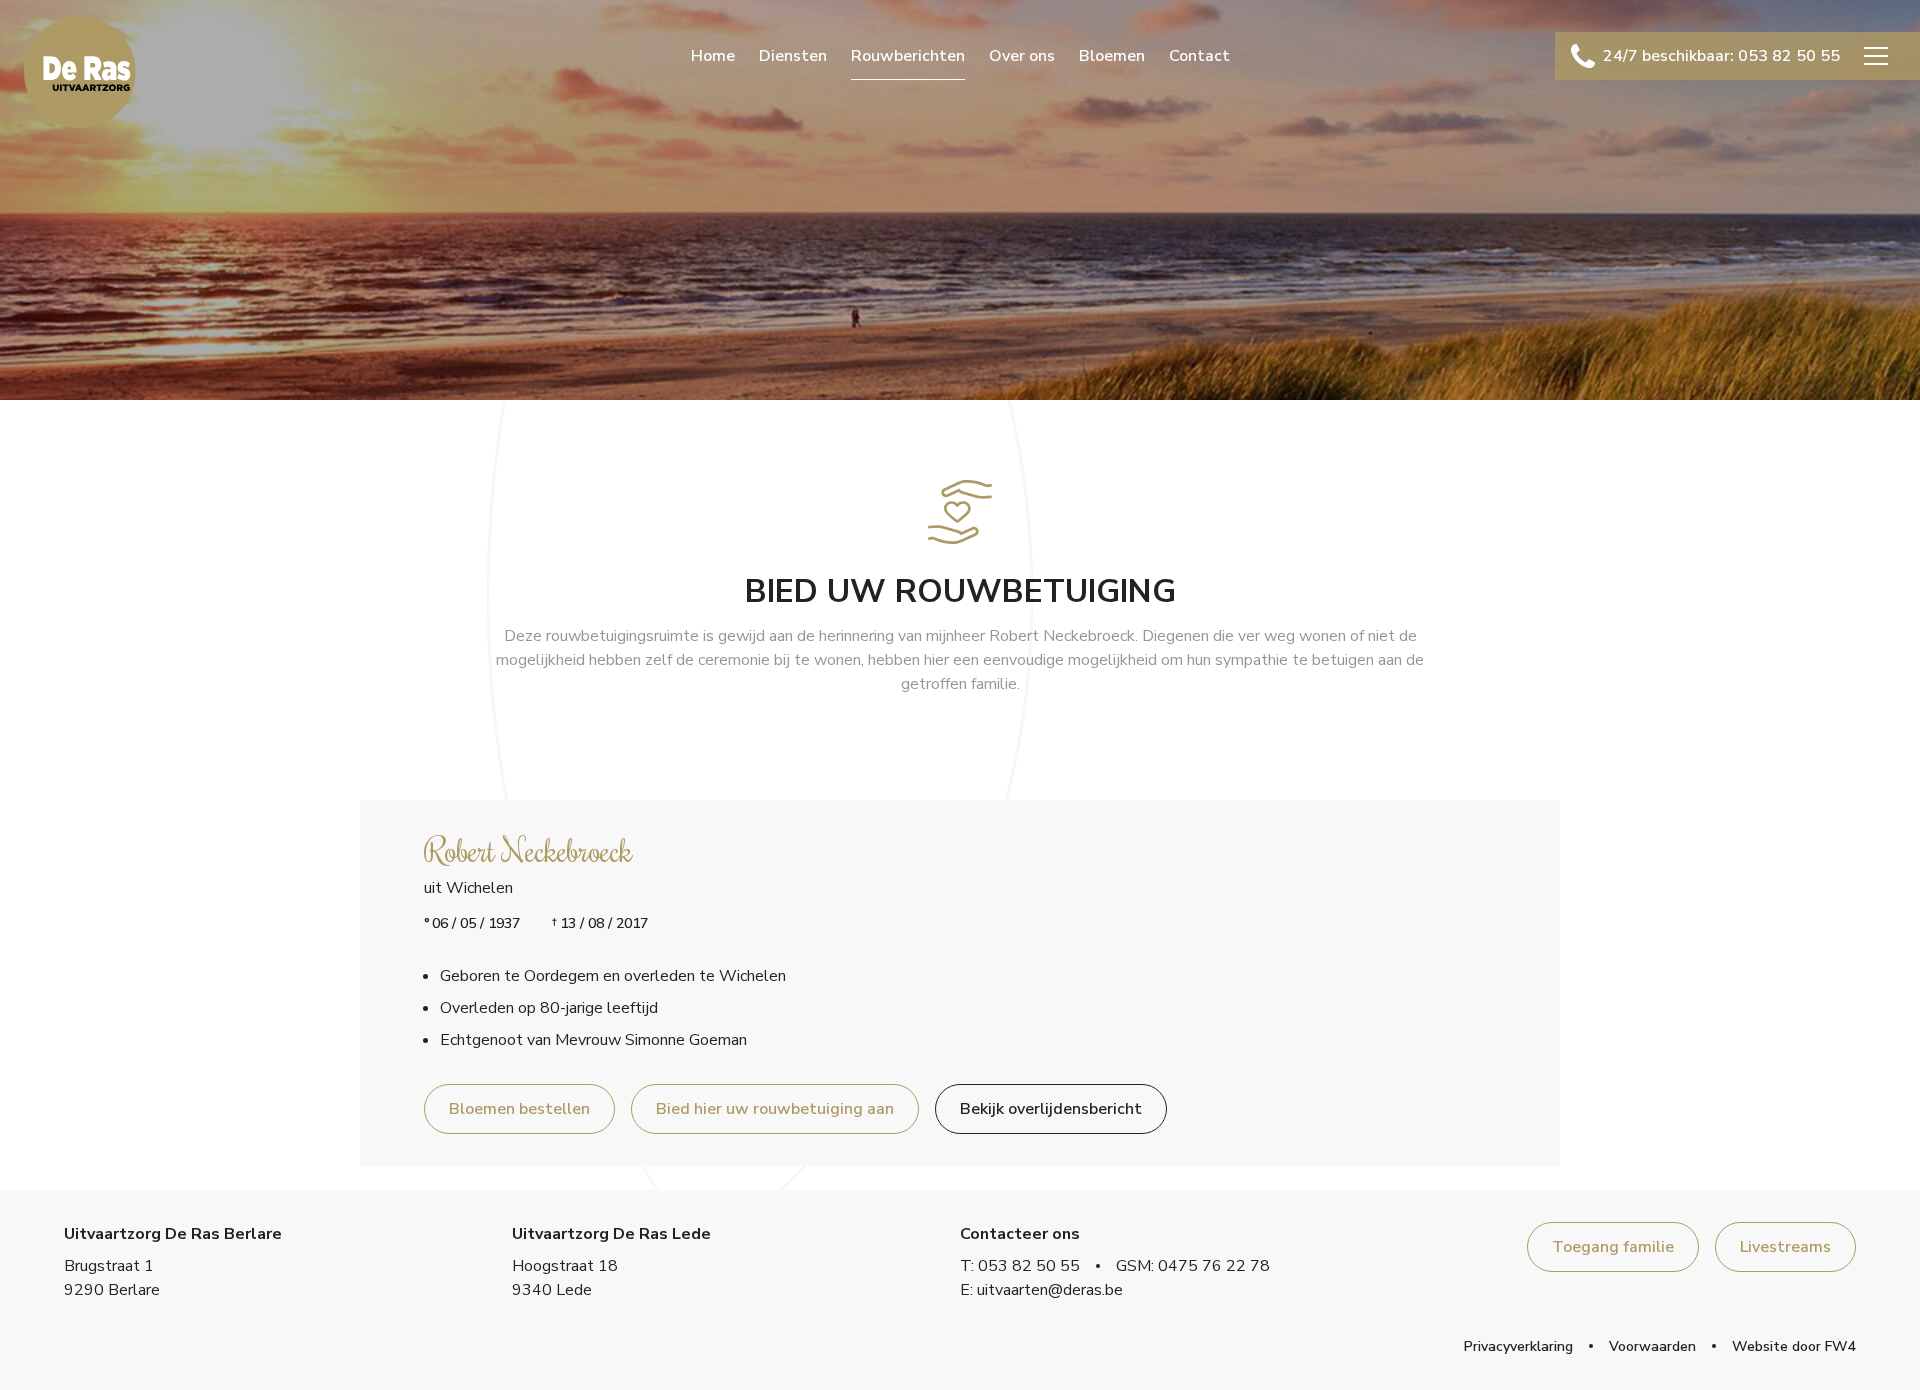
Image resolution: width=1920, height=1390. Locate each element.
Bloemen (1112, 56)
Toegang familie (1613, 1247)
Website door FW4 (1794, 1346)
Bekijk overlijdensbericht (1051, 1109)
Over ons (1022, 56)
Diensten (793, 56)
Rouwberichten (908, 56)
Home (713, 56)
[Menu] (1876, 56)
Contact (1199, 56)
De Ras (80, 72)
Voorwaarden (1652, 1346)
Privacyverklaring (1518, 1346)
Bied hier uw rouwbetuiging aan (775, 1109)
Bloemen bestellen (519, 1109)
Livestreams (1785, 1247)
